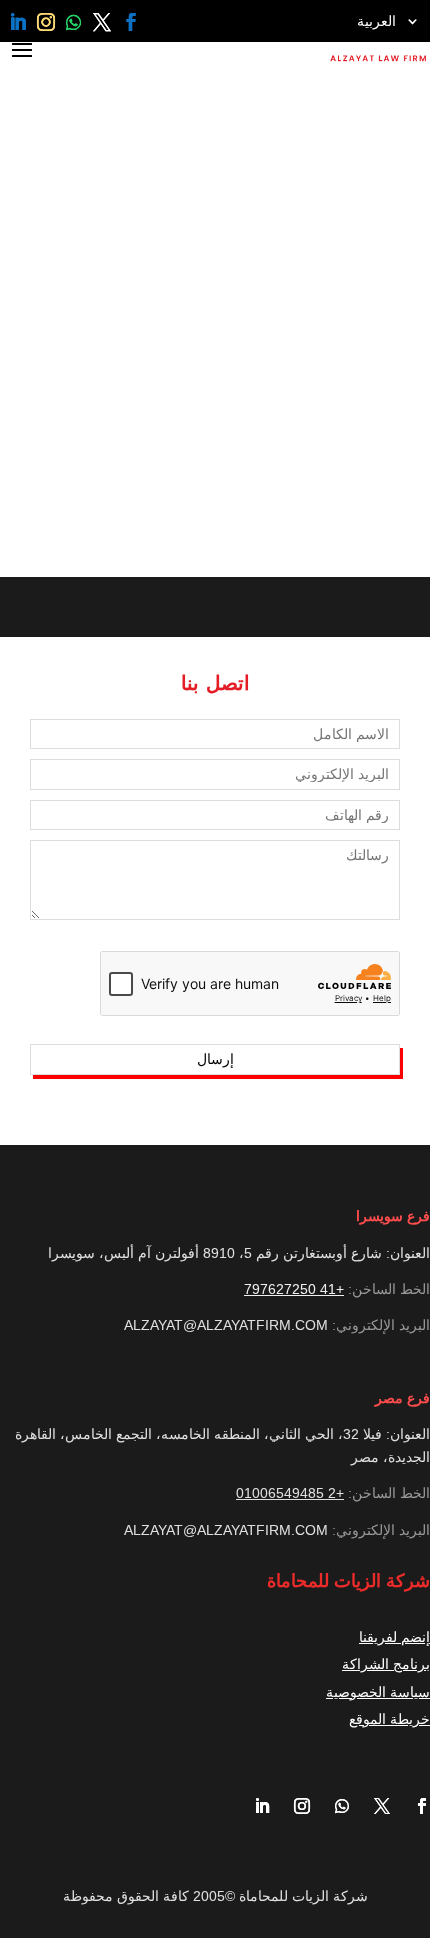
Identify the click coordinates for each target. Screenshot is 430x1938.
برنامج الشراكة (386, 1664)
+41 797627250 (294, 1289)
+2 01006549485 (290, 1493)
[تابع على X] (102, 22)
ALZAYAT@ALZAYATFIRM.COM (226, 1325)
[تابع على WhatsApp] (74, 22)
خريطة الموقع (389, 1719)
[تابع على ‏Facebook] (131, 22)
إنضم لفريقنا (394, 1637)
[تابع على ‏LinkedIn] (18, 22)
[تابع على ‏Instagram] (46, 22)
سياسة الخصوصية (378, 1692)
